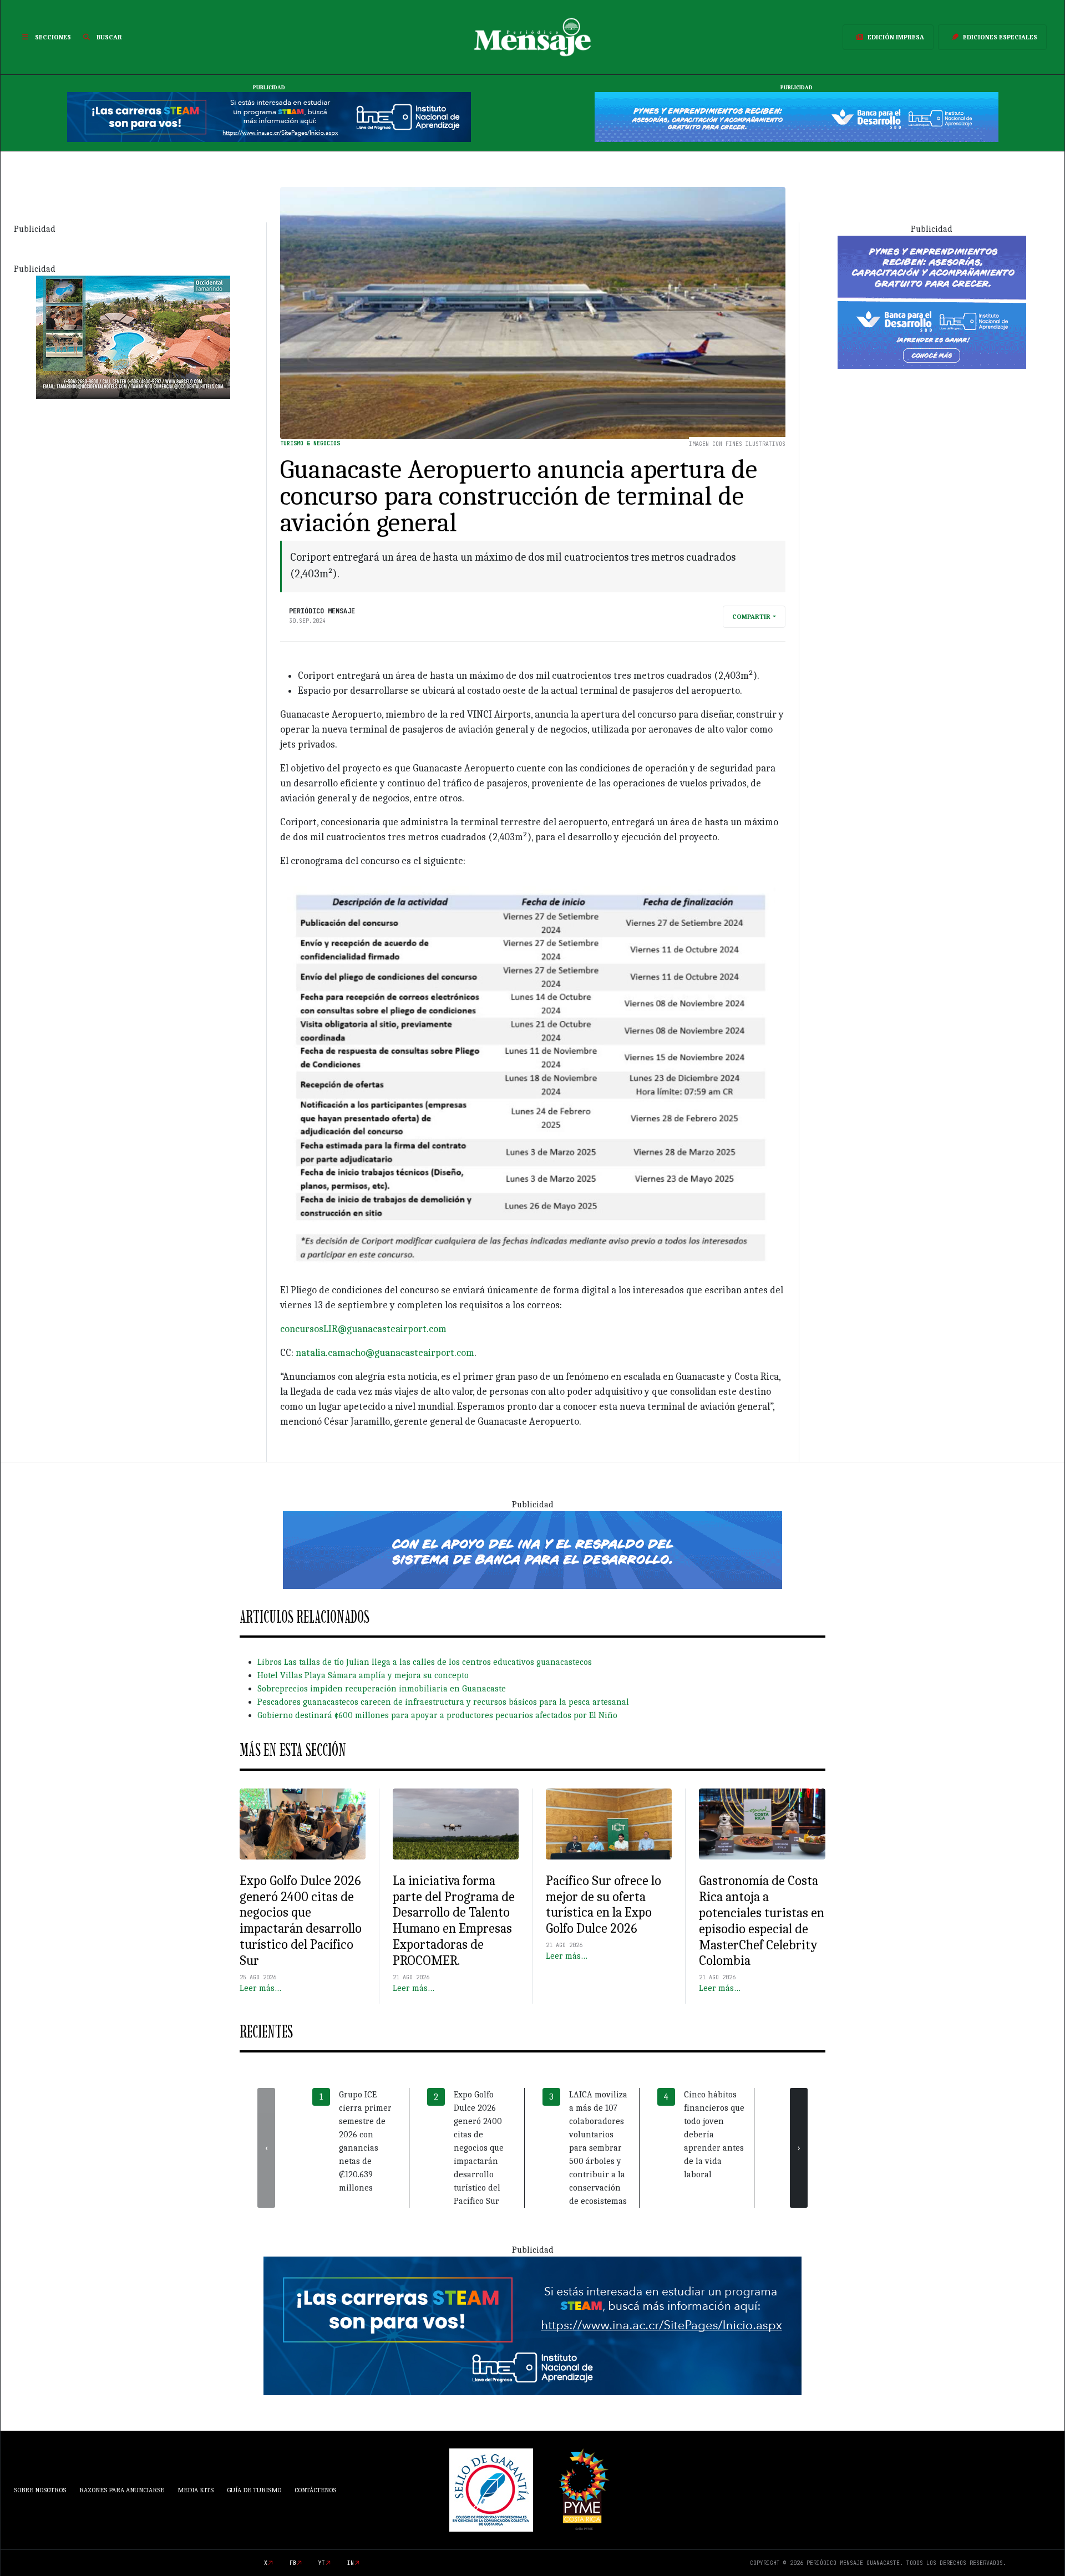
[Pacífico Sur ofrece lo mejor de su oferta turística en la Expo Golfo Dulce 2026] (609, 1824)
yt (322, 2563)
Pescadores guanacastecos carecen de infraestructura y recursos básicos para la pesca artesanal (443, 1702)
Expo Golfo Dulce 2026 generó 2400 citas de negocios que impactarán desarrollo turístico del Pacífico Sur (301, 1920)
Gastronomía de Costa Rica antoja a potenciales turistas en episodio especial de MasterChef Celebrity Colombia (762, 1920)
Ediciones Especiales (1000, 37)
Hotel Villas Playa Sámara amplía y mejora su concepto (363, 1675)
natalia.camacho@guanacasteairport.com (385, 1353)
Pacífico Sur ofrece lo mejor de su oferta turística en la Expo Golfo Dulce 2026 (603, 1904)
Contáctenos (315, 2490)
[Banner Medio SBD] (532, 1549)
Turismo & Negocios (310, 443)
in (351, 2563)
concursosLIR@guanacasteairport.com (363, 1329)
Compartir (751, 617)
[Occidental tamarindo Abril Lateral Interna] (133, 336)
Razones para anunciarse (122, 2490)
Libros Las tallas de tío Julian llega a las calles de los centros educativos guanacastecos (425, 1662)
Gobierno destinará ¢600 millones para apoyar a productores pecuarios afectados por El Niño (437, 1715)
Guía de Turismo (254, 2490)
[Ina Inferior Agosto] (532, 2325)
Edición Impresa (896, 37)
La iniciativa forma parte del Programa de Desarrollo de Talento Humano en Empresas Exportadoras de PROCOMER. (454, 1920)
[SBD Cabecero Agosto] (797, 116)
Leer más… (260, 1988)
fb (293, 2563)
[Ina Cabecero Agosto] (269, 116)
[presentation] (266, 2148)
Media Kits (196, 2490)
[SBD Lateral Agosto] (932, 301)
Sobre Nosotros (40, 2490)
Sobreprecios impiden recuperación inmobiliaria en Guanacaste (382, 1689)
